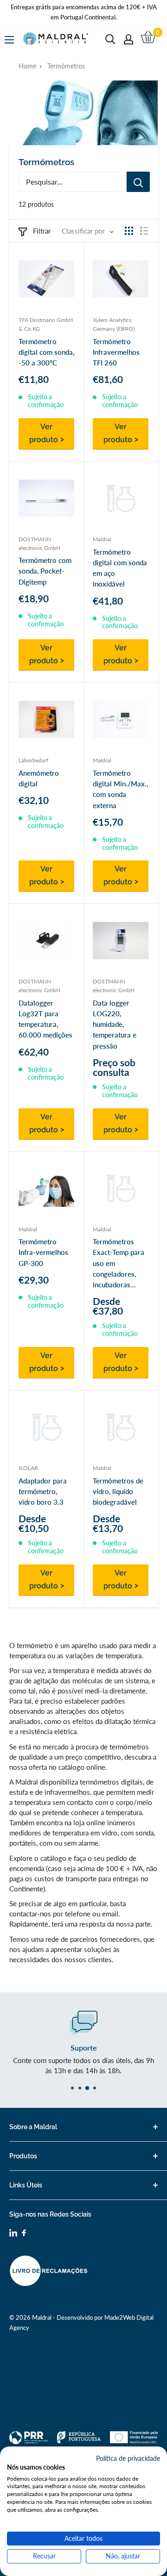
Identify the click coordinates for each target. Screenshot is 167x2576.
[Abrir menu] (9, 40)
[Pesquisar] (138, 182)
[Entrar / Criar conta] (128, 39)
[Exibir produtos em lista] (144, 231)
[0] (149, 39)
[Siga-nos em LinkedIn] (13, 2234)
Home (27, 66)
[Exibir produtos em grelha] (129, 231)
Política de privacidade (128, 2458)
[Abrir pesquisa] (110, 39)
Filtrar (42, 231)
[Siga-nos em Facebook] (24, 2234)
